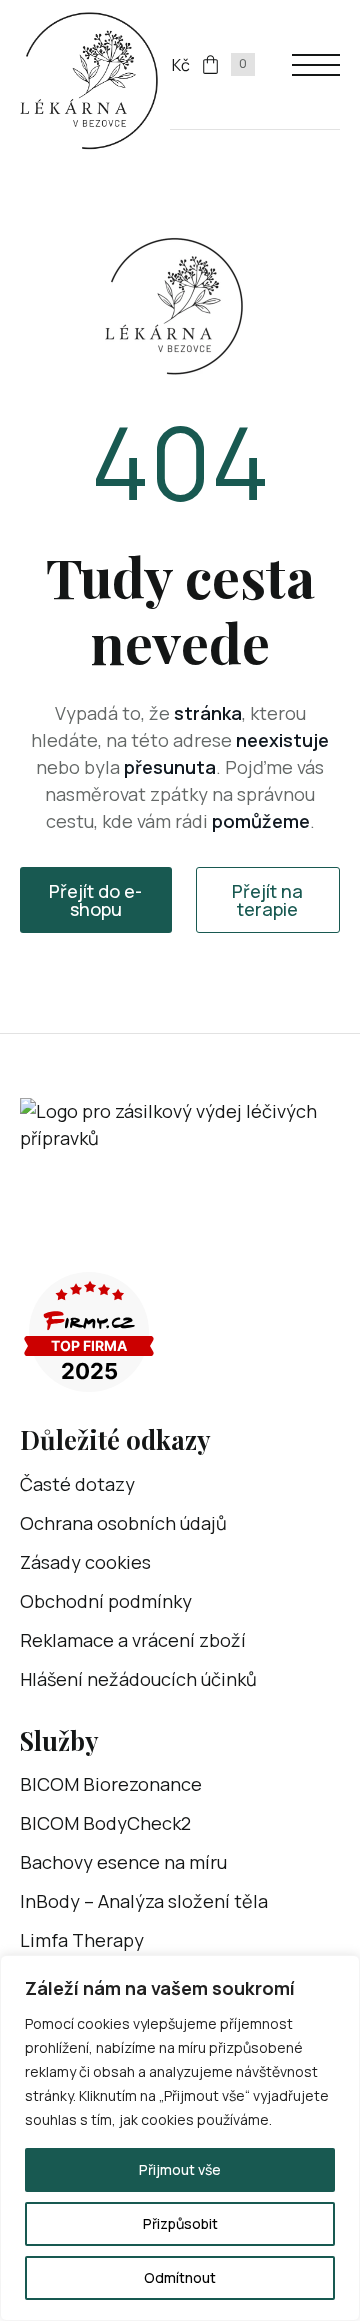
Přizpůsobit (180, 2223)
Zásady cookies (85, 1562)
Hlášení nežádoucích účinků (138, 1679)
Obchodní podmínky (106, 1601)
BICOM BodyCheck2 (105, 1823)
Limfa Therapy (82, 1940)
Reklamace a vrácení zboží (133, 1640)
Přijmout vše (180, 2169)
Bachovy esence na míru (123, 1862)
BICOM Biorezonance (111, 1784)
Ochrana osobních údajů (123, 1523)
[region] (180, 2138)
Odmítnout (180, 2277)
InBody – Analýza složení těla (144, 1901)
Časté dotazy (77, 1484)
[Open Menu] (316, 65)
